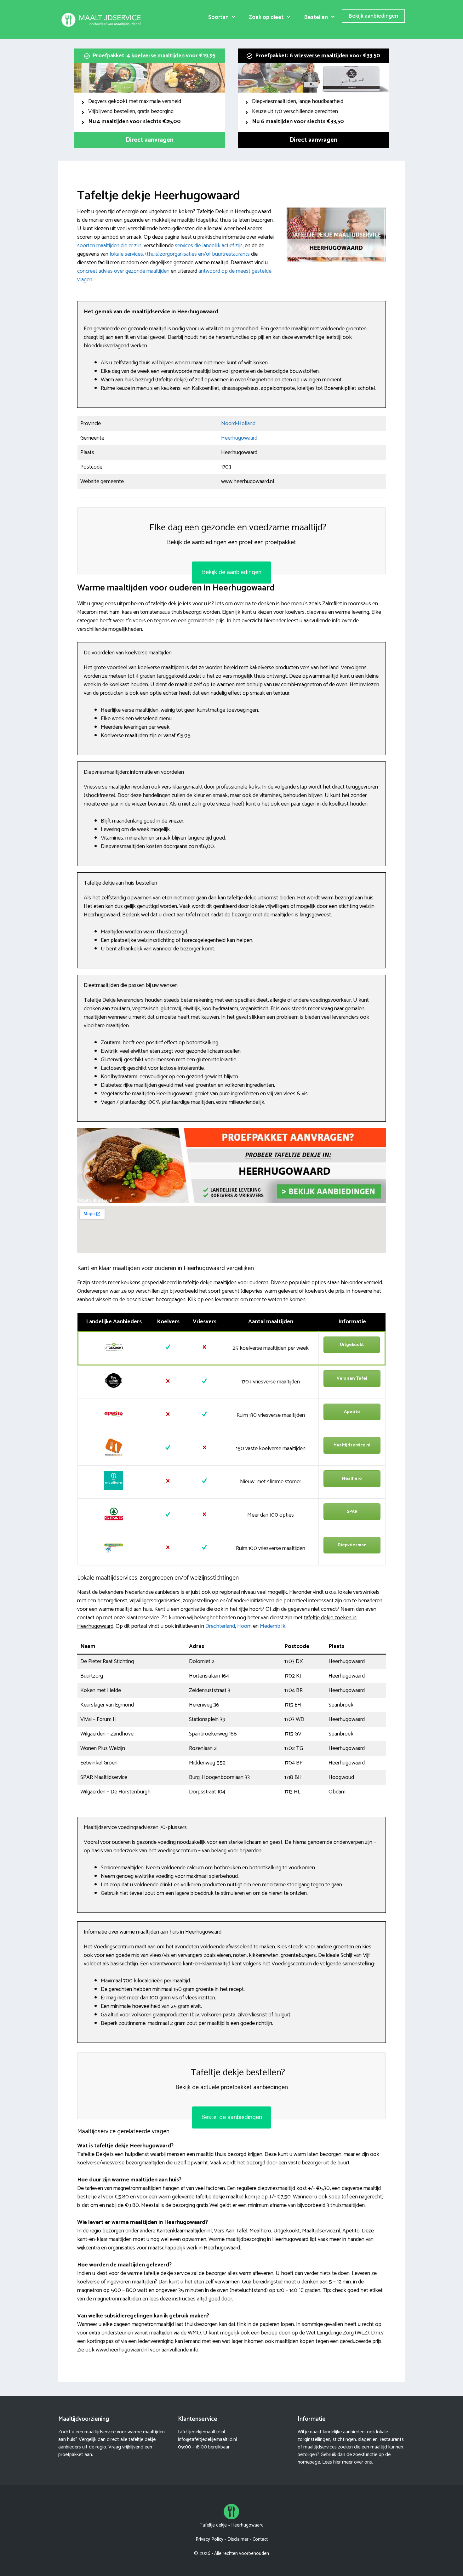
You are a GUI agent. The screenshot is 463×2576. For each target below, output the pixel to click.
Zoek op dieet (266, 17)
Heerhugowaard (239, 438)
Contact (260, 2539)
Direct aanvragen (150, 140)
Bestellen (316, 17)
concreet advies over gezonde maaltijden (123, 271)
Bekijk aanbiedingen (373, 16)
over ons (363, 2462)
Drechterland (220, 1626)
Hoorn (244, 1626)
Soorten (218, 17)
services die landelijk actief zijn (209, 246)
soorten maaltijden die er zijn (109, 246)
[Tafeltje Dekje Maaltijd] (102, 20)
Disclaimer (238, 2539)
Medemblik (273, 1626)
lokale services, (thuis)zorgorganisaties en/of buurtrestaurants (180, 254)
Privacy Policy (209, 2539)
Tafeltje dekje (213, 2525)
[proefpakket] (231, 1202)
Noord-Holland (238, 424)
